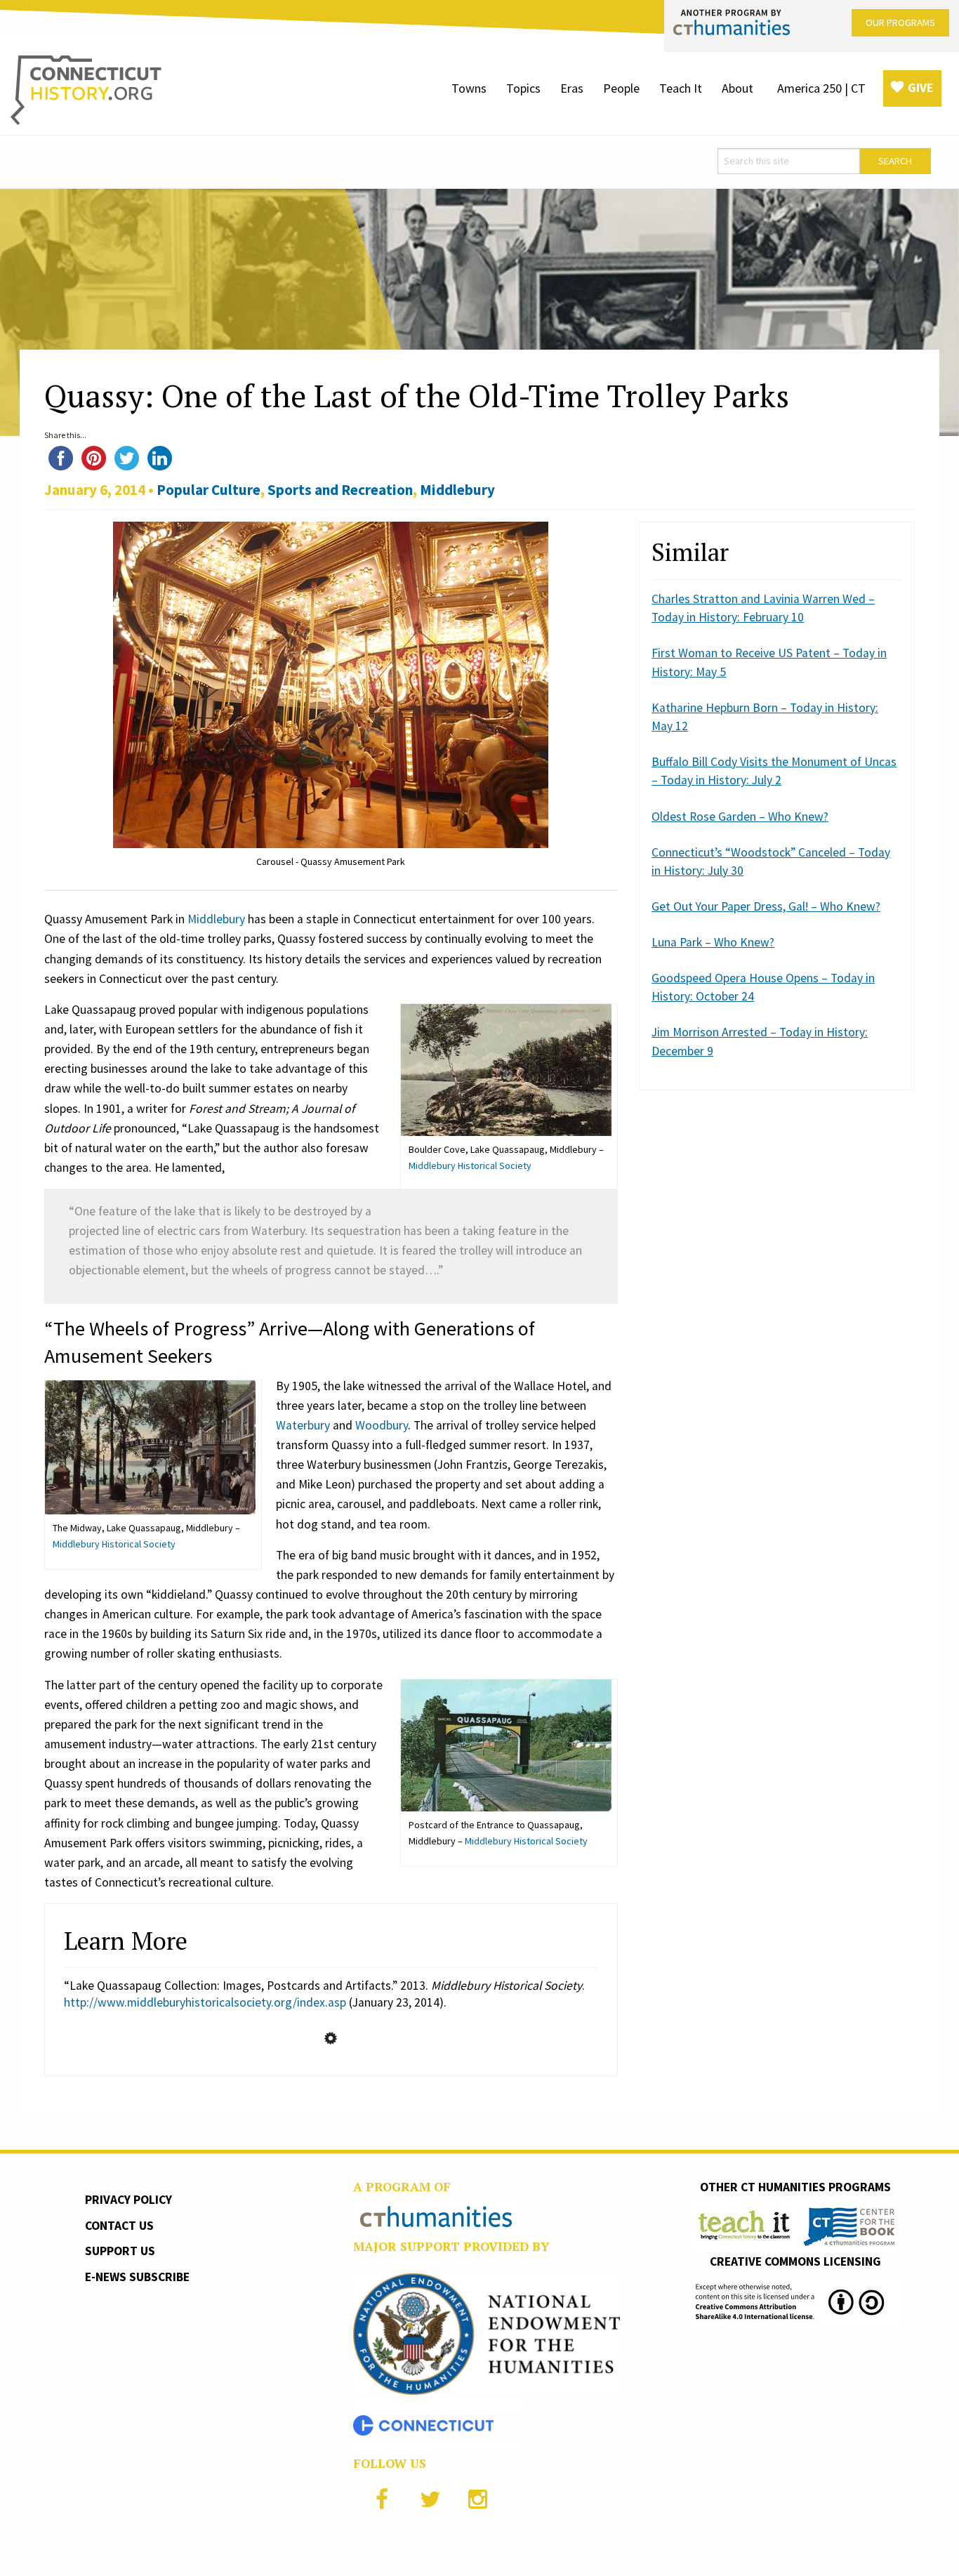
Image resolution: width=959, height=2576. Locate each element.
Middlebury (457, 490)
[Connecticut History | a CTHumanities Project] (86, 89)
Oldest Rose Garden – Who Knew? (740, 817)
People (621, 88)
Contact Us (119, 2226)
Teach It (681, 88)
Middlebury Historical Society (470, 1165)
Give (921, 87)
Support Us (120, 2251)
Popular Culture (209, 490)
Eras (572, 88)
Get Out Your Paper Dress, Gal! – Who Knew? (766, 906)
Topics (523, 88)
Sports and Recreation (340, 490)
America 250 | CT (821, 88)
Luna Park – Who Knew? (713, 942)
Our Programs (900, 22)
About (738, 88)
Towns (469, 88)
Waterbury (303, 1425)
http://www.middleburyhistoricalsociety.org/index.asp (205, 2002)
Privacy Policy (128, 2200)
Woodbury (382, 1425)
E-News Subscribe (137, 2277)
